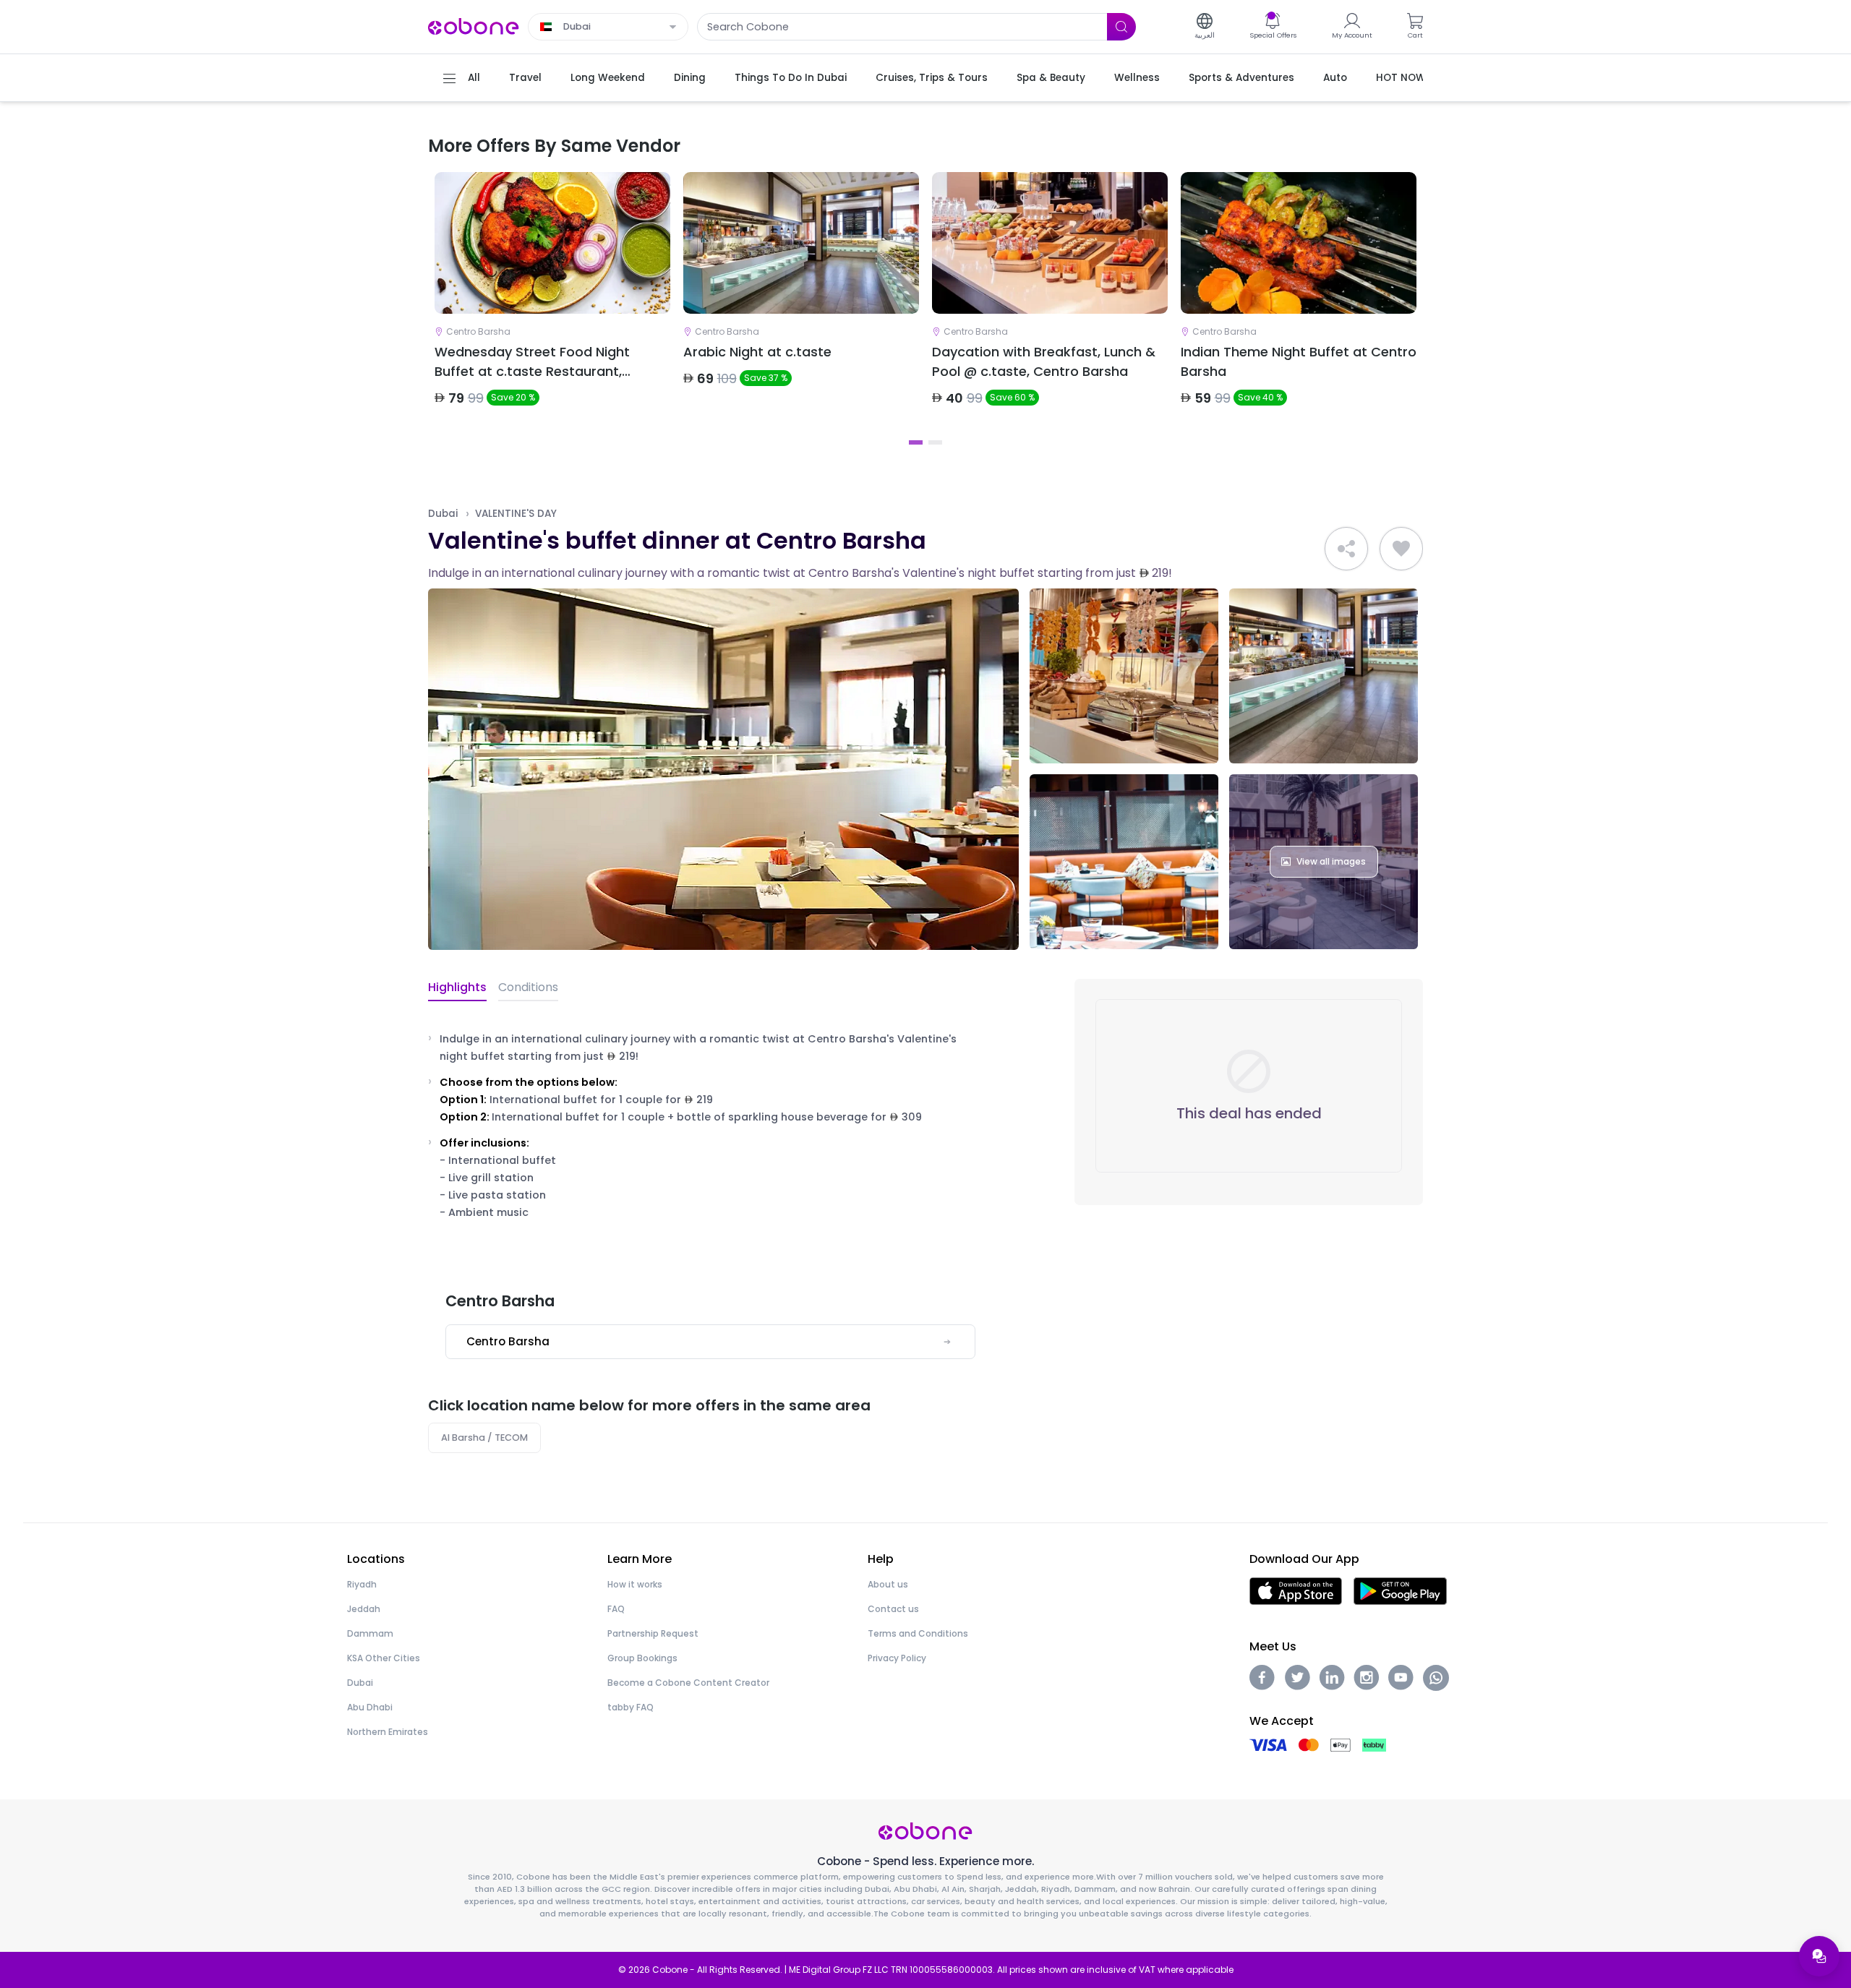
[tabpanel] (552, 301)
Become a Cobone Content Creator (688, 1683)
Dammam (370, 1633)
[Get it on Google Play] (1400, 1590)
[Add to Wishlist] (1401, 549)
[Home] (474, 26)
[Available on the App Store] (1296, 1590)
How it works (635, 1584)
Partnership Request (653, 1633)
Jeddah (364, 1609)
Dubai (443, 514)
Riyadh (362, 1584)
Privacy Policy (897, 1658)
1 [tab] (916, 442)
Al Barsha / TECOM (484, 1438)
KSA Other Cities (384, 1658)
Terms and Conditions (918, 1633)
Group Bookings (642, 1658)
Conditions (528, 987)
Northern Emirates (388, 1732)
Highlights (457, 987)
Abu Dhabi (370, 1707)
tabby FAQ (630, 1707)
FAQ (616, 1609)
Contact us (893, 1609)
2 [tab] (935, 442)
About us (888, 1584)
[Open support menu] (1819, 1956)
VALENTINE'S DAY (516, 514)
